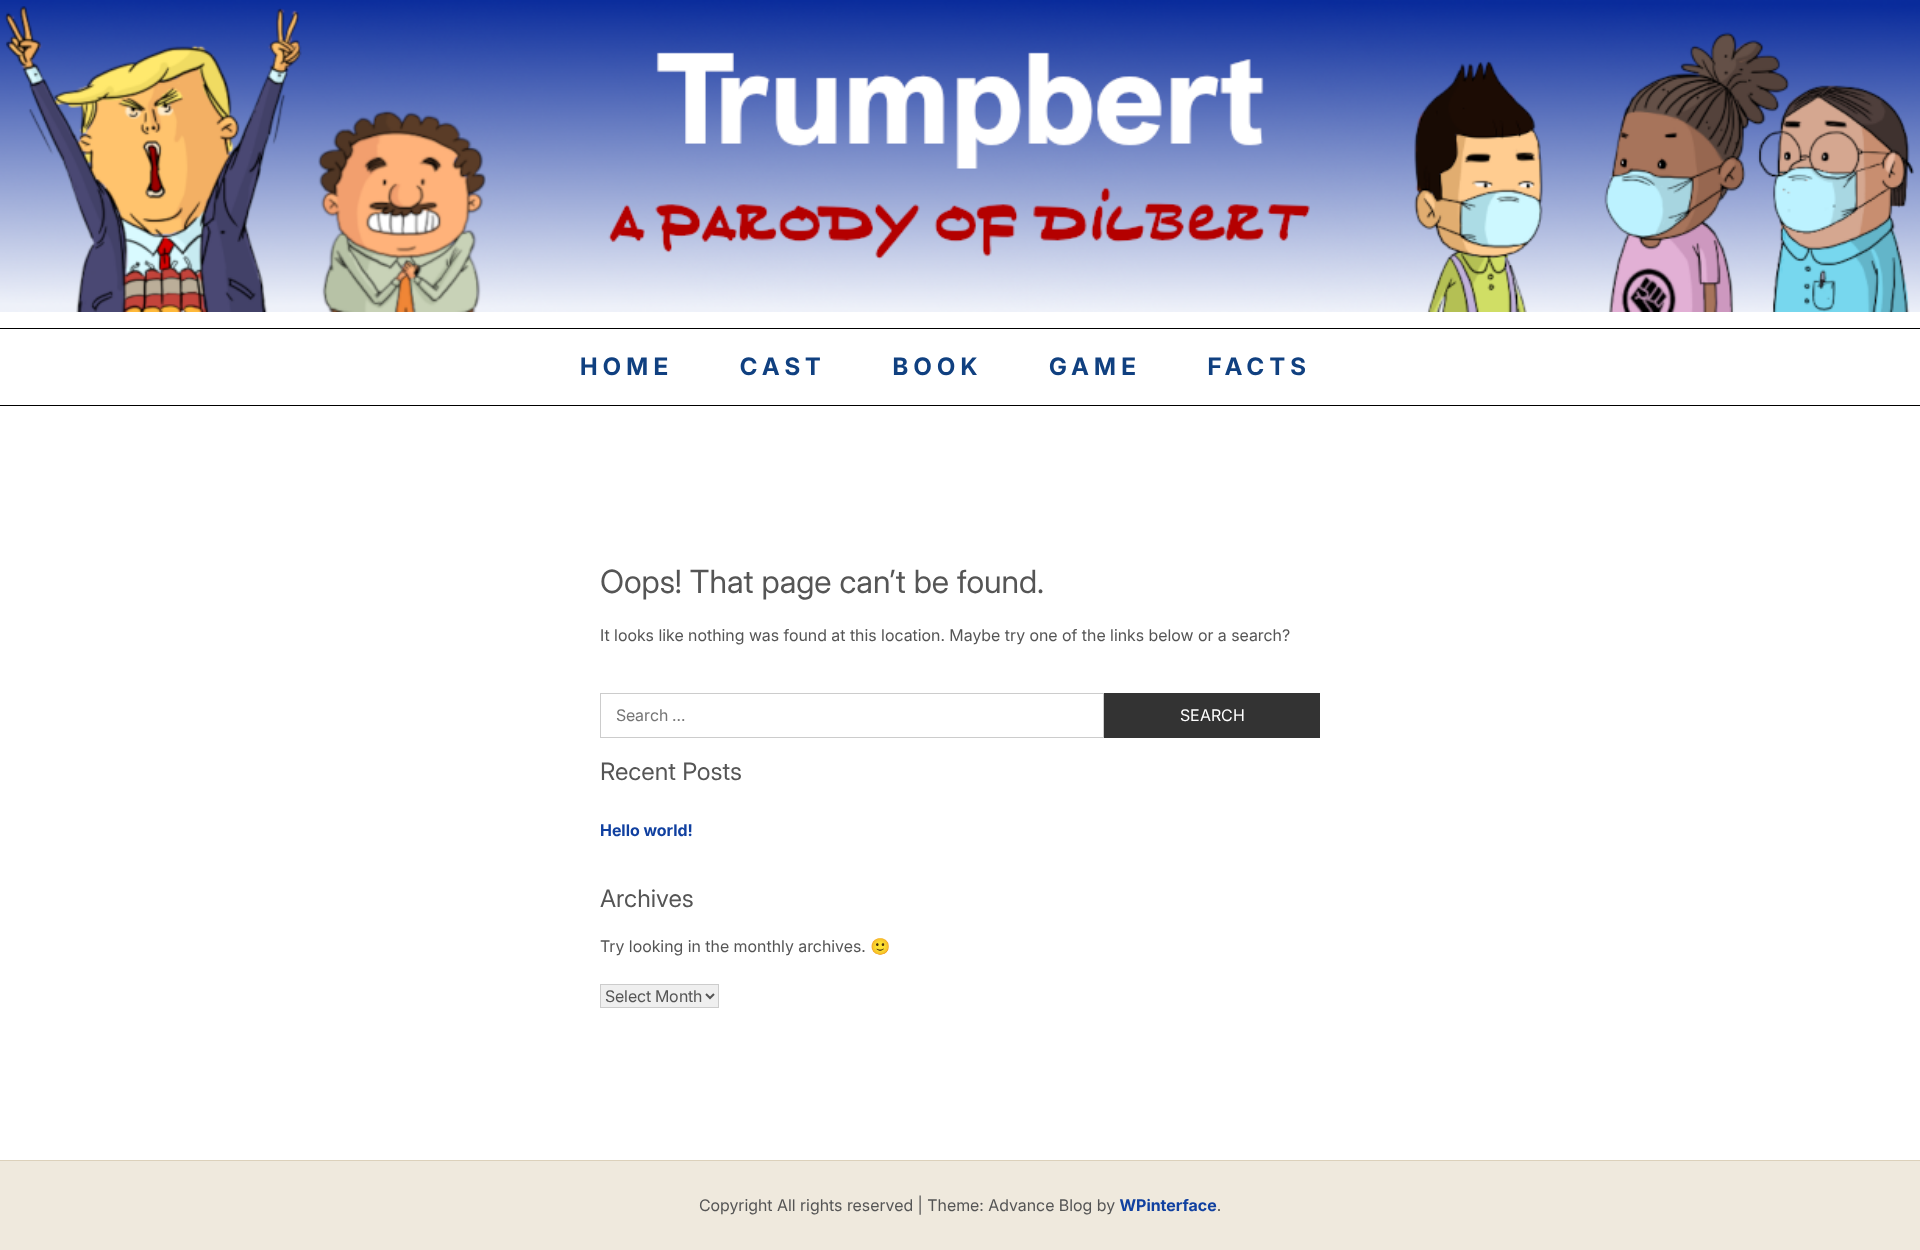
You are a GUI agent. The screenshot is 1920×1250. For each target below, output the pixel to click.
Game (1095, 366)
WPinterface (1168, 1205)
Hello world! (646, 830)
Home (626, 366)
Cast (783, 366)
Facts (1260, 366)
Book (937, 366)
